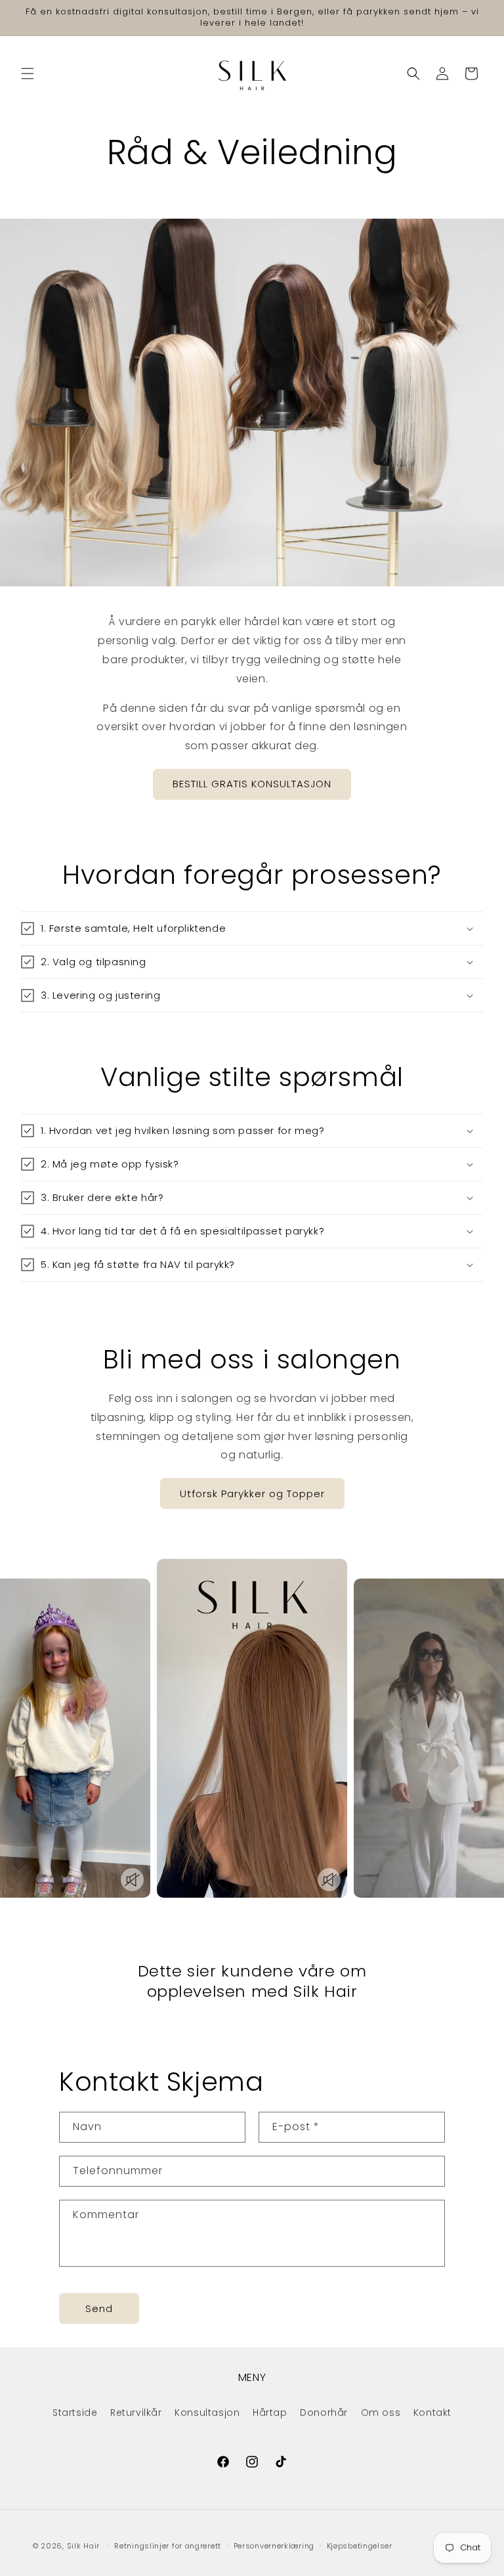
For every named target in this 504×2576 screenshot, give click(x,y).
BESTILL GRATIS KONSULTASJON (252, 784)
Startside (75, 2412)
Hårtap (270, 2412)
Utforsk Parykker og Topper (252, 1494)
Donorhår (324, 2412)
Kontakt (432, 2412)
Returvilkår (136, 2412)
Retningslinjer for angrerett (168, 2546)
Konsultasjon (207, 2412)
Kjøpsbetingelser (360, 2546)
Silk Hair (83, 2546)
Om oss (381, 2412)
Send (99, 2308)
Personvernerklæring (274, 2546)
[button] (28, 74)
